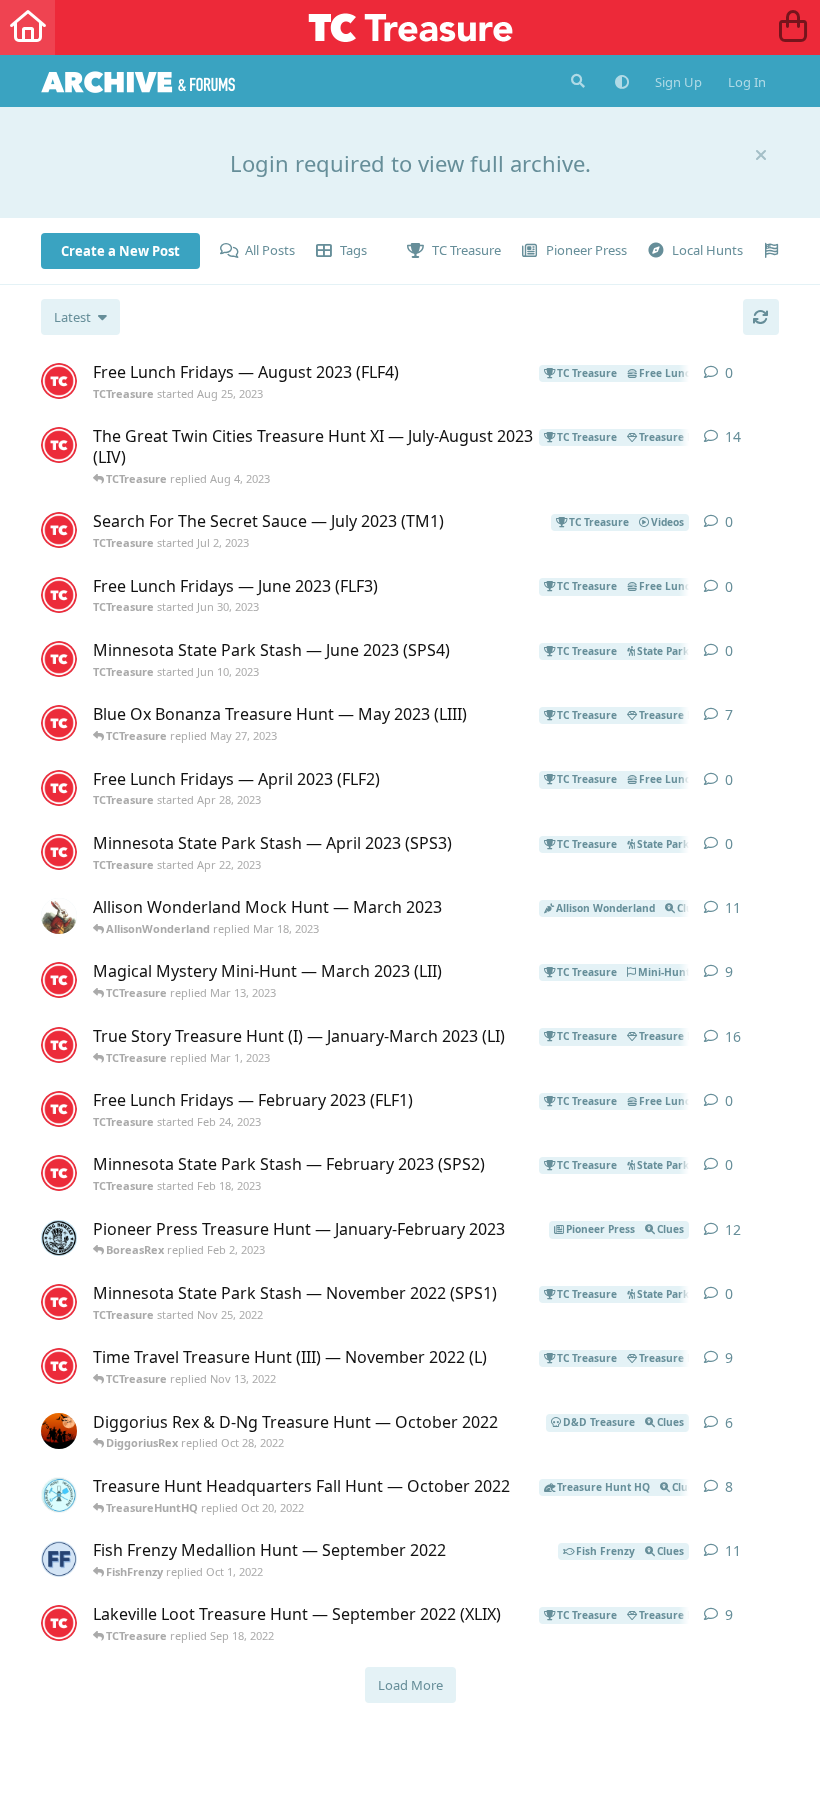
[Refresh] (761, 317)
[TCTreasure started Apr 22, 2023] (59, 852)
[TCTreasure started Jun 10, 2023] (59, 659)
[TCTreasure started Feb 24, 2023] (59, 1109)
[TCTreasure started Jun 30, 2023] (59, 595)
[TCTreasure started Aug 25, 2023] (59, 381)
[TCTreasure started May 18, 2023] (59, 723)
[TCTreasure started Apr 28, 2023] (59, 788)
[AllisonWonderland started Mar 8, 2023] (59, 916)
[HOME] (27, 27)
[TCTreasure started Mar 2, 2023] (59, 980)
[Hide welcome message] (761, 155)
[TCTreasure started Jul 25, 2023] (59, 445)
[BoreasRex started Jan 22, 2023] (59, 1238)
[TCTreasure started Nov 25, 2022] (59, 1302)
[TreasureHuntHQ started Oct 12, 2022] (59, 1495)
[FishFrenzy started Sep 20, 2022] (59, 1559)
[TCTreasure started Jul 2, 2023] (59, 530)
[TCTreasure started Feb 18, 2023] (59, 1173)
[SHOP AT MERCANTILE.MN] (792, 27)
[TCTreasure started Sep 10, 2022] (59, 1623)
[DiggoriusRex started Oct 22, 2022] (59, 1431)
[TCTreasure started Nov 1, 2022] (59, 1366)
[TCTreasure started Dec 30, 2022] (59, 1045)
